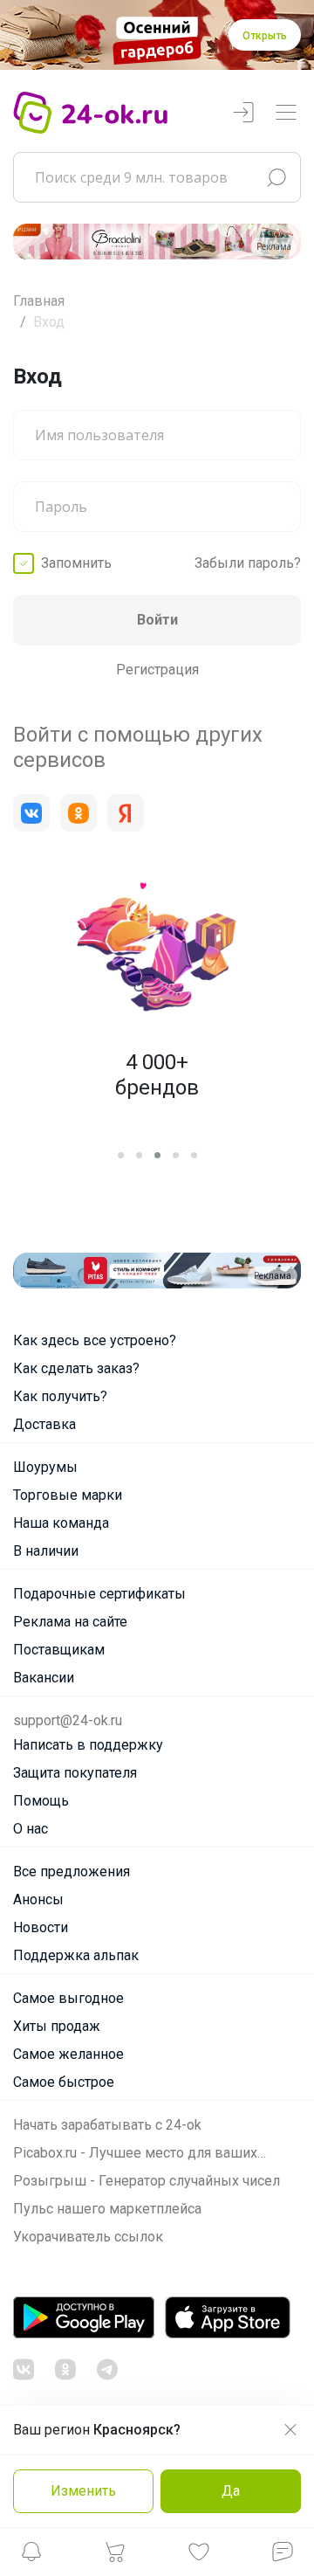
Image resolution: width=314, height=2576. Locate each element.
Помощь (41, 1801)
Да (231, 2491)
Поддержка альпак (76, 1955)
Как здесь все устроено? (95, 1340)
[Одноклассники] (78, 813)
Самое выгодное (68, 1998)
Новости (41, 1927)
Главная (39, 301)
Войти (157, 620)
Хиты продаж (57, 2026)
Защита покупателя (75, 1773)
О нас (31, 1829)
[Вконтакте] (31, 813)
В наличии (46, 1551)
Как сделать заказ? (76, 1368)
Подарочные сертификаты (99, 1594)
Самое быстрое (64, 2082)
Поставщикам (59, 1650)
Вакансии (44, 1678)
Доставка (44, 1424)
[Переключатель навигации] (286, 113)
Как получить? (60, 1396)
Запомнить (76, 563)
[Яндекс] (126, 813)
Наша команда (61, 1523)
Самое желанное (68, 2054)
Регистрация (157, 670)
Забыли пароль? (248, 563)
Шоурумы (45, 1467)
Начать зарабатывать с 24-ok (107, 2125)
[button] (31, 2556)
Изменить (83, 2491)
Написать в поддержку (88, 1745)
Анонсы (38, 1899)
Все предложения (72, 1872)
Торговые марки (68, 1495)
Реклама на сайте (70, 1622)
